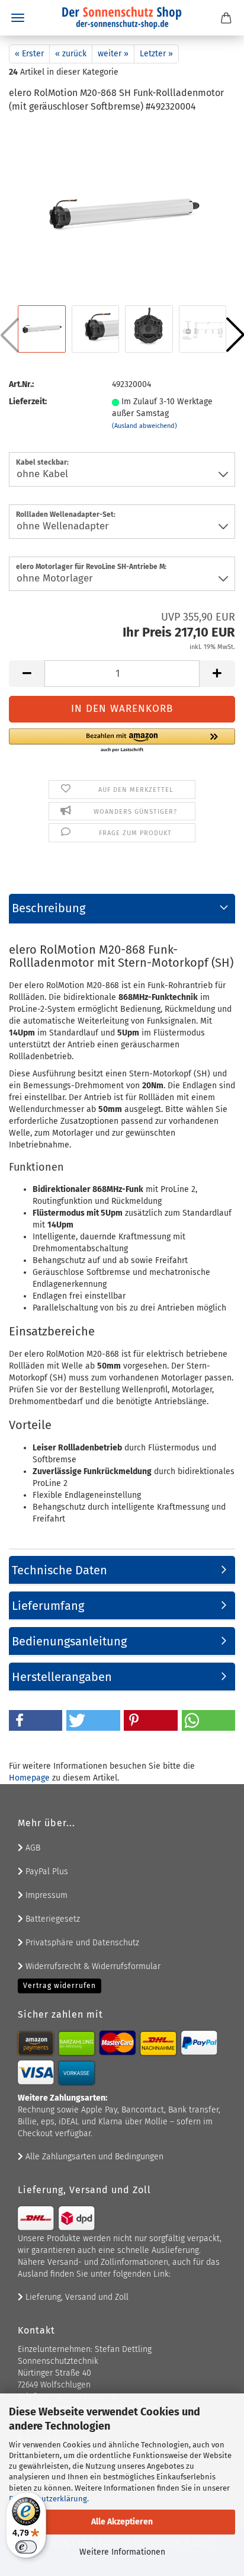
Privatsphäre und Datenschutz (81, 1943)
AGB (32, 1848)
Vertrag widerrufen (60, 1986)
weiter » (113, 54)
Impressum (45, 1895)
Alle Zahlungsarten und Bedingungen (93, 2157)
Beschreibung (49, 908)
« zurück (71, 54)
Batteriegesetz (52, 1919)
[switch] (26, 2547)
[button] (27, 674)
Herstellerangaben (62, 1677)
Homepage (29, 1778)
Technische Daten (60, 1570)
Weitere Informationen (122, 2552)
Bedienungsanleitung (69, 1641)
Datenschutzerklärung (48, 2499)
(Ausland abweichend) (145, 426)
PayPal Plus (46, 1872)
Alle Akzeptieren (122, 2522)
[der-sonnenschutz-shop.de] (122, 18)
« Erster (29, 54)
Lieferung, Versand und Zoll (76, 2297)
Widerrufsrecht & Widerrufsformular (92, 1966)
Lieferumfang (48, 1606)
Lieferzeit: (28, 402)
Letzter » (156, 54)
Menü (18, 18)
